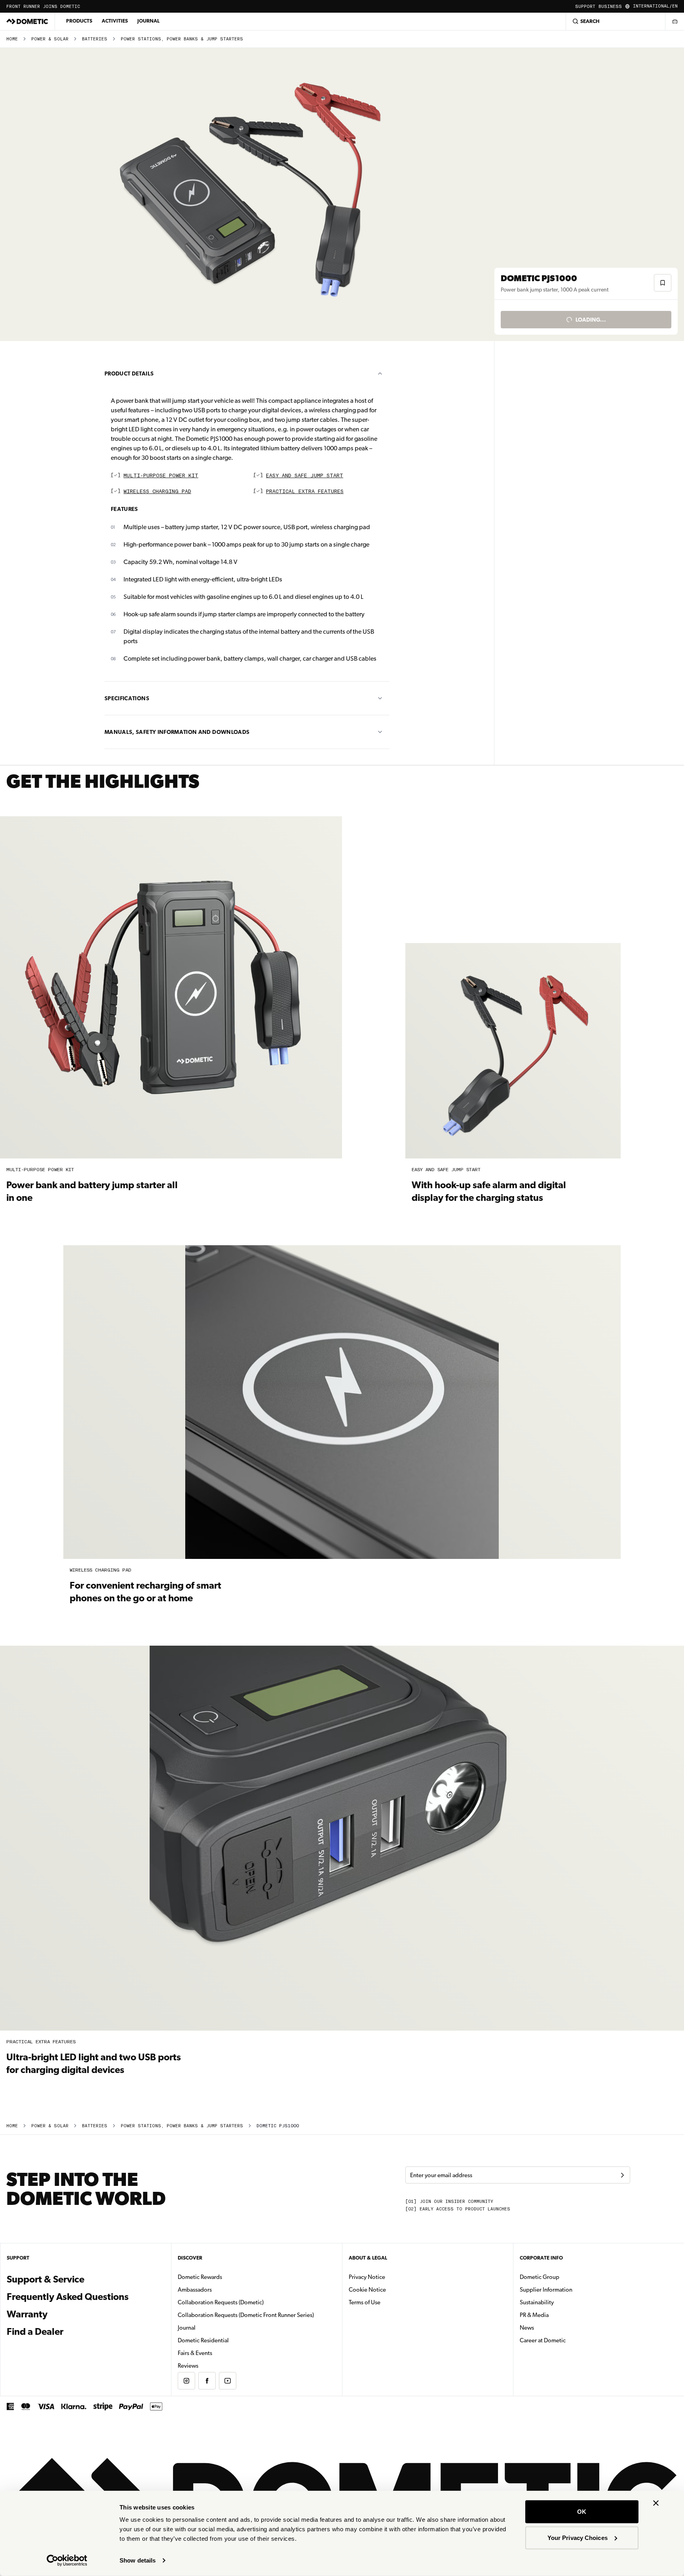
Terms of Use (365, 2302)
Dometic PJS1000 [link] (278, 2126)
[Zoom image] (251, 194)
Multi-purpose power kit (161, 476)
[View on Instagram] (186, 2381)
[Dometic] (27, 21)
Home (12, 39)
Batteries (95, 39)
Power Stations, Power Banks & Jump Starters (182, 39)
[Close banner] (656, 2503)
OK (582, 2512)
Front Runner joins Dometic (43, 7)
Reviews (188, 2366)
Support (585, 7)
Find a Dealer (35, 2332)
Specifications (127, 698)
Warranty (27, 2314)
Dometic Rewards (200, 2277)
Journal (148, 21)
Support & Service (46, 2279)
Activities (115, 21)
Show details (138, 2560)
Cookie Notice (367, 2290)
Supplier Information (546, 2290)
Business (610, 7)
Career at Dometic (568, 2340)
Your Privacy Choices (578, 2537)
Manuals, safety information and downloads (177, 732)
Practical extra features (305, 492)
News (552, 2327)
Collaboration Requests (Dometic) (221, 2302)
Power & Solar (50, 39)
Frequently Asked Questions (68, 2297)
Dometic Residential (228, 2340)
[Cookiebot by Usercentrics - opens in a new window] (67, 2561)
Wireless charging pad (157, 492)
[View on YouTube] (228, 2381)
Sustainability (537, 2302)
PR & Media (559, 2315)
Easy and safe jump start (305, 476)
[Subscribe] (622, 2175)
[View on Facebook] (207, 2381)
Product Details (129, 373)
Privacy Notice (367, 2277)
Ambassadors (195, 2290)
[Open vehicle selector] (674, 21)
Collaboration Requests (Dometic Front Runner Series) (246, 2315)
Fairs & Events (195, 2353)
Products (79, 21)
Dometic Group (564, 2277)
